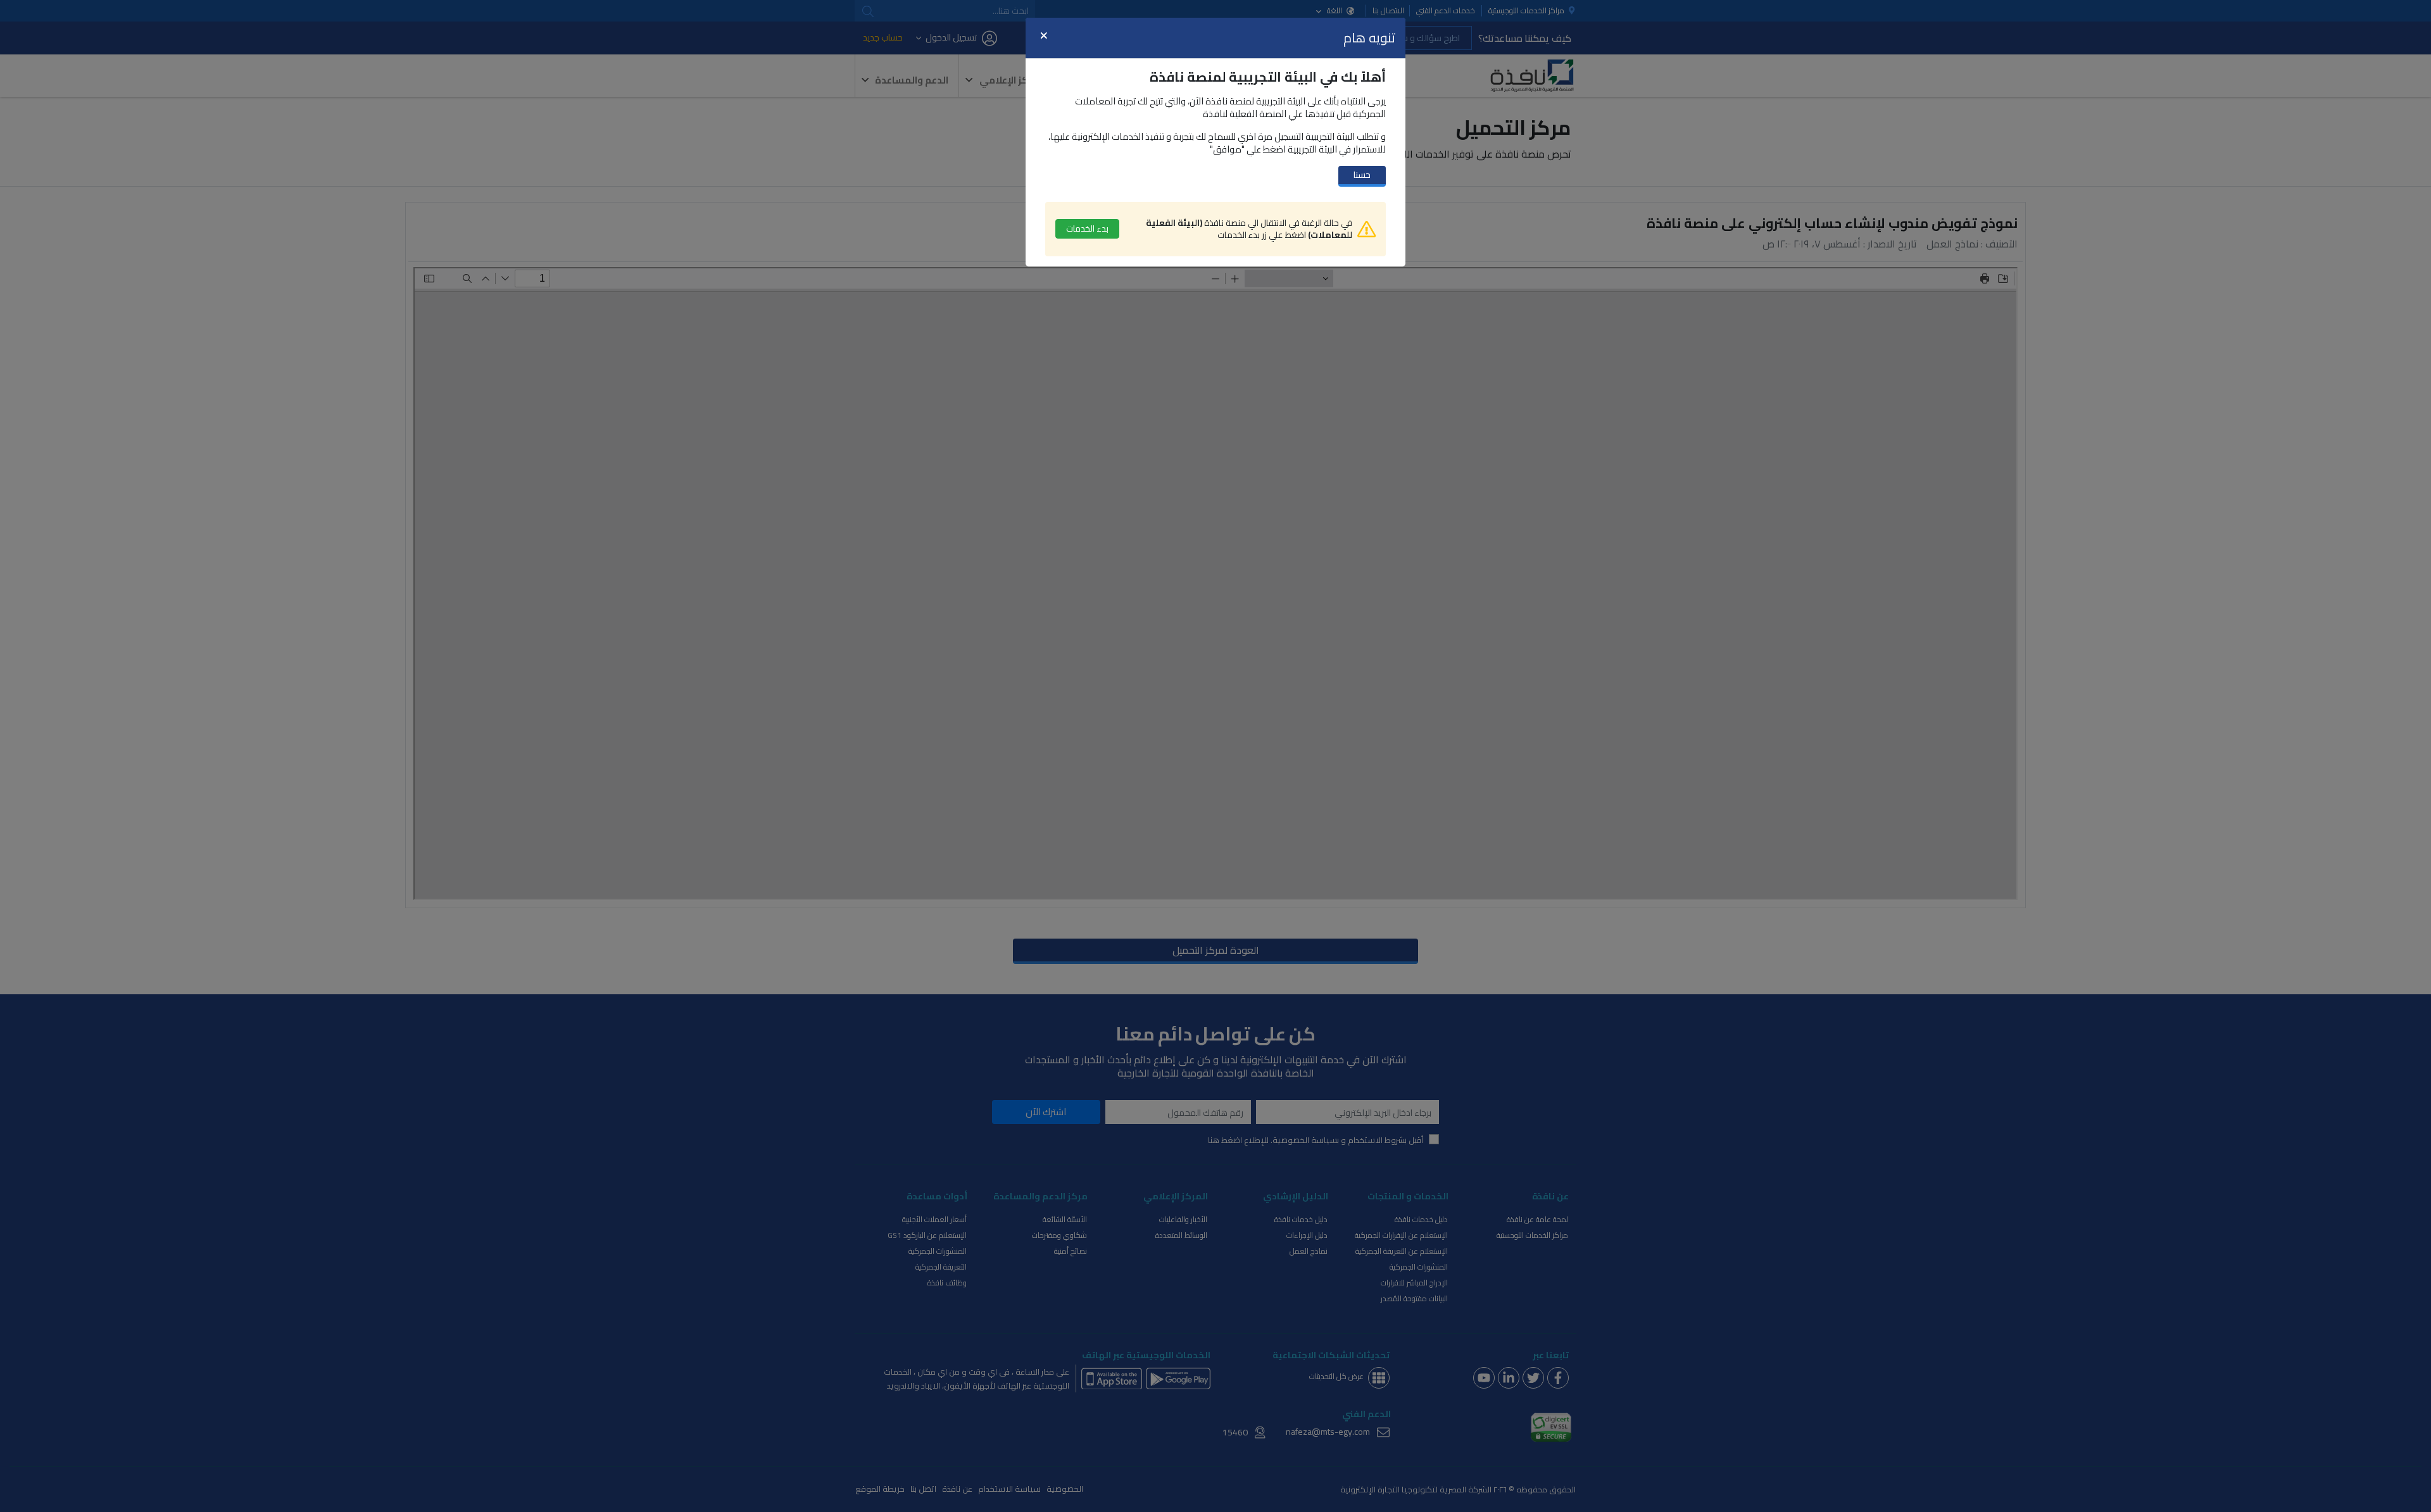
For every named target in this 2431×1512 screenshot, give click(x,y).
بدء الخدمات (1087, 228)
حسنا (1362, 175)
